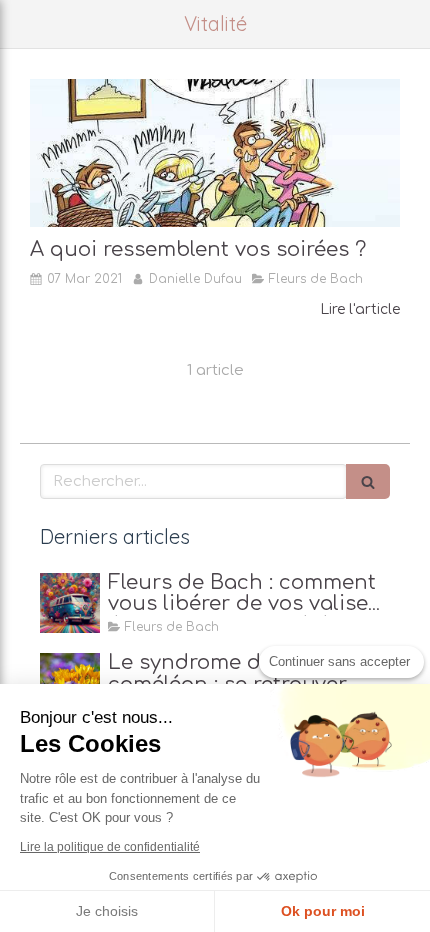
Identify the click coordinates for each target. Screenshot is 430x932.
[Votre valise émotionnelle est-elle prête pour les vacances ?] (70, 603)
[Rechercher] (368, 481)
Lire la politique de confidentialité (110, 847)
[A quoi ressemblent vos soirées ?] (215, 153)
